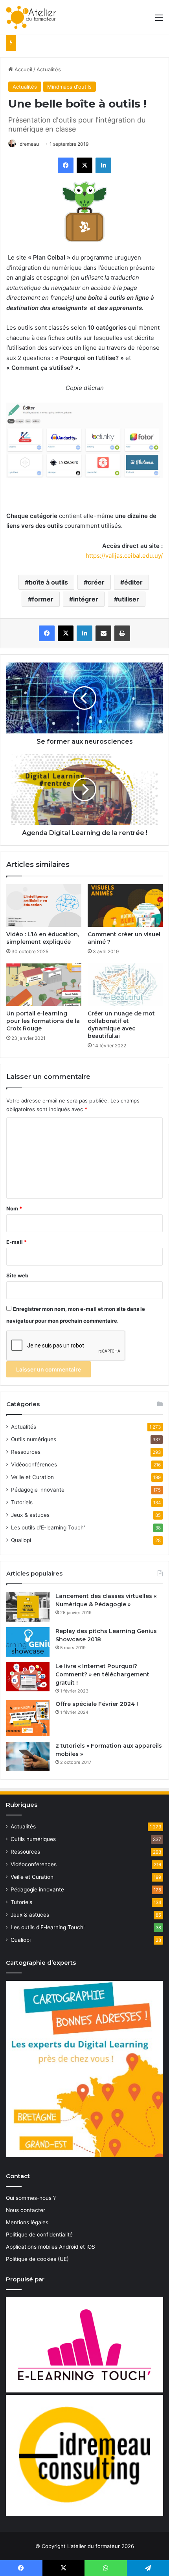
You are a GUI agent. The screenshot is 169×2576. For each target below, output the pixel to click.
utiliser (129, 599)
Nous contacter (26, 2210)
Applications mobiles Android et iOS (51, 2247)
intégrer (86, 599)
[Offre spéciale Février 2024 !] (28, 1718)
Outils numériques (34, 1439)
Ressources (26, 1452)
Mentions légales (27, 2222)
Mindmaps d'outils (69, 87)
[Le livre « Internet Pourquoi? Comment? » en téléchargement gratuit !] (28, 1677)
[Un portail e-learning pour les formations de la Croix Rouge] (44, 985)
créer (96, 582)
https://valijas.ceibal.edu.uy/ (124, 556)
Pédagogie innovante (38, 1490)
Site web (17, 1275)
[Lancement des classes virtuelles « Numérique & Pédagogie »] (28, 1607)
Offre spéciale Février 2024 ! (97, 1704)
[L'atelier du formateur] (31, 17)
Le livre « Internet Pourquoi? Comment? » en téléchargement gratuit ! (102, 1674)
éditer (133, 582)
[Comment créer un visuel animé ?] (125, 906)
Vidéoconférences (34, 1464)
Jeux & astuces (30, 1515)
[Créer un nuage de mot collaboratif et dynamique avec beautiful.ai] (125, 985)
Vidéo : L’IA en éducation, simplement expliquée (43, 938)
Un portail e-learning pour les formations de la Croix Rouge (43, 1021)
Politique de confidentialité (39, 2235)
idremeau (29, 144)
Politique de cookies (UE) (37, 2259)
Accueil (23, 69)
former (43, 599)
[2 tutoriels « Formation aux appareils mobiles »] (28, 1757)
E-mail (17, 1242)
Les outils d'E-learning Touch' (48, 1527)
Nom (14, 1208)
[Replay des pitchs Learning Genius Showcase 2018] (28, 1642)
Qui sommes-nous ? (31, 2198)
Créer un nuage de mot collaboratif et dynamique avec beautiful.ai (121, 1025)
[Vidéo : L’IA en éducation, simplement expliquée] (44, 906)
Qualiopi (21, 1540)
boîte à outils (48, 582)
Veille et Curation (32, 1477)
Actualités (49, 69)
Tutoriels (22, 1502)
